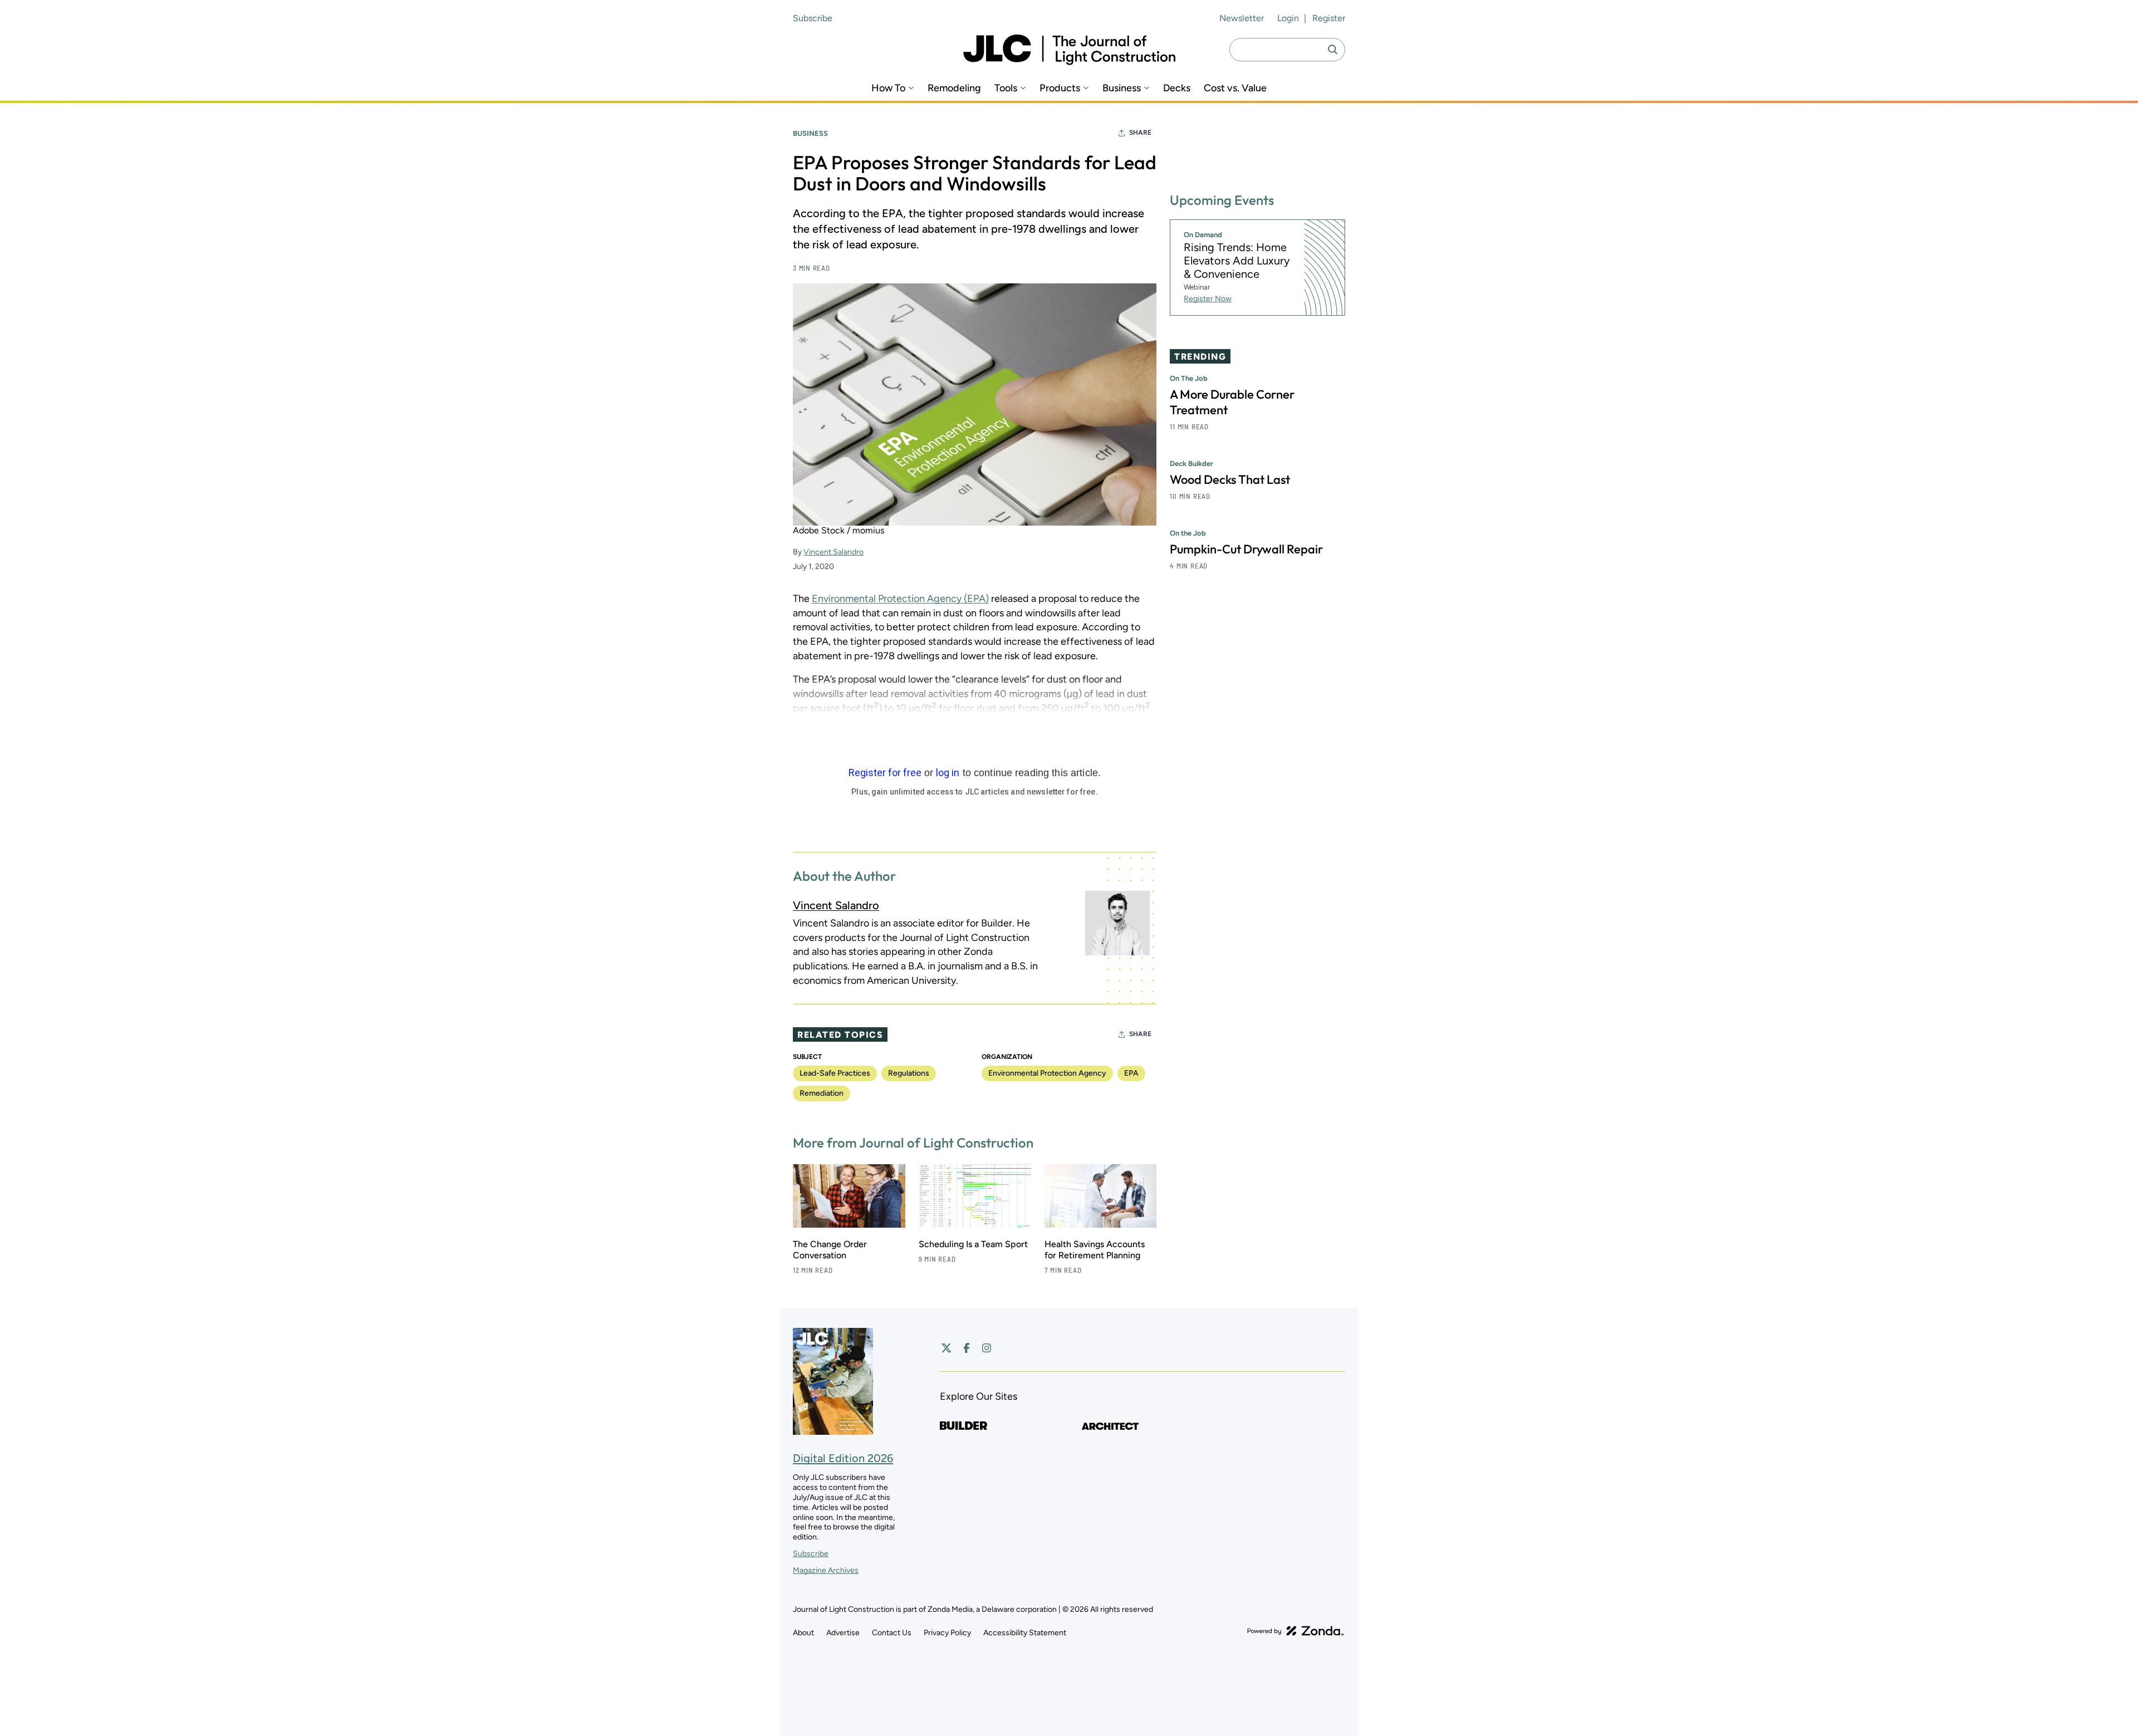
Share (1140, 133)
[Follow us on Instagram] (987, 1348)
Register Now (1208, 299)
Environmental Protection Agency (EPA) (900, 599)
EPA (1131, 1073)
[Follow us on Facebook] (967, 1348)
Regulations (909, 1073)
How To (888, 88)
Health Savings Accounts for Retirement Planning (1095, 1250)
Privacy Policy (947, 1633)
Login (1288, 18)
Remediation (822, 1093)
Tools (1006, 88)
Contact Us (892, 1633)
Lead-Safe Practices (835, 1073)
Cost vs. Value (1235, 88)
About (803, 1633)
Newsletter (1242, 18)
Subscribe (813, 18)
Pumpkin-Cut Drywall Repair (1246, 550)
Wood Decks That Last (1230, 480)
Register (1329, 18)
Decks (1177, 88)
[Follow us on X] (947, 1348)
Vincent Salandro (833, 552)
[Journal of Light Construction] (1069, 50)
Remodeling (954, 88)
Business (1122, 88)
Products (1060, 88)
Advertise (843, 1633)
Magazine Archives (826, 1570)
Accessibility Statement (1025, 1633)
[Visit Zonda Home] (1296, 1631)
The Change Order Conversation (830, 1250)
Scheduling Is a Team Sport (973, 1244)
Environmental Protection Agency (1047, 1073)
